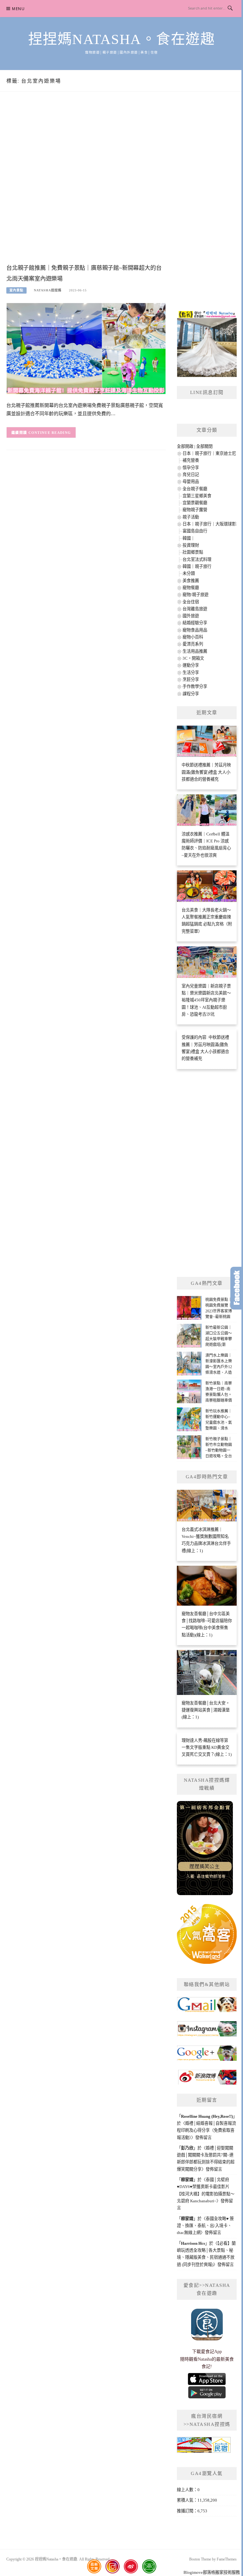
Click (237, 1288)
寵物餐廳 (191, 588)
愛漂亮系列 (193, 644)
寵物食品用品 (195, 630)
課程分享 (191, 694)
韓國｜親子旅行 (197, 566)
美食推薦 (191, 581)
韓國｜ (189, 538)
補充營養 (191, 460)
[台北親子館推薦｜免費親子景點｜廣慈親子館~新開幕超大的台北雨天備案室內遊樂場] (86, 348)
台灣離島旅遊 (195, 609)
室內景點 (16, 290)
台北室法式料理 (197, 559)
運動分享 (191, 665)
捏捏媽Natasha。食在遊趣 (122, 39)
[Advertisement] (86, 184)
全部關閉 (204, 446)
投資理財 (191, 545)
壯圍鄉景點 (193, 552)
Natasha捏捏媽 (48, 290)
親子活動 (191, 517)
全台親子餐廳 (195, 489)
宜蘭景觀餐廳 (195, 503)
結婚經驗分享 (195, 623)
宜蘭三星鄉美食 (197, 496)
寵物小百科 (193, 637)
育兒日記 (191, 475)
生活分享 (191, 673)
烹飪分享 (191, 679)
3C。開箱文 (193, 658)
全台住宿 (191, 602)
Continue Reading (50, 433)
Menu (18, 9)
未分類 (189, 573)
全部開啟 (185, 446)
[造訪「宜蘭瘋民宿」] (204, 2447)
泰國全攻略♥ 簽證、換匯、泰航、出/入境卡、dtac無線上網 (205, 2226)
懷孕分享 (191, 468)
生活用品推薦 (195, 651)
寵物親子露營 (195, 510)
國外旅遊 (191, 616)
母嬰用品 (191, 482)
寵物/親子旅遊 (196, 595)
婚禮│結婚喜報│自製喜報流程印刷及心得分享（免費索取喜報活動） (206, 2130)
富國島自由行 (195, 531)
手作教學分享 (195, 686)
